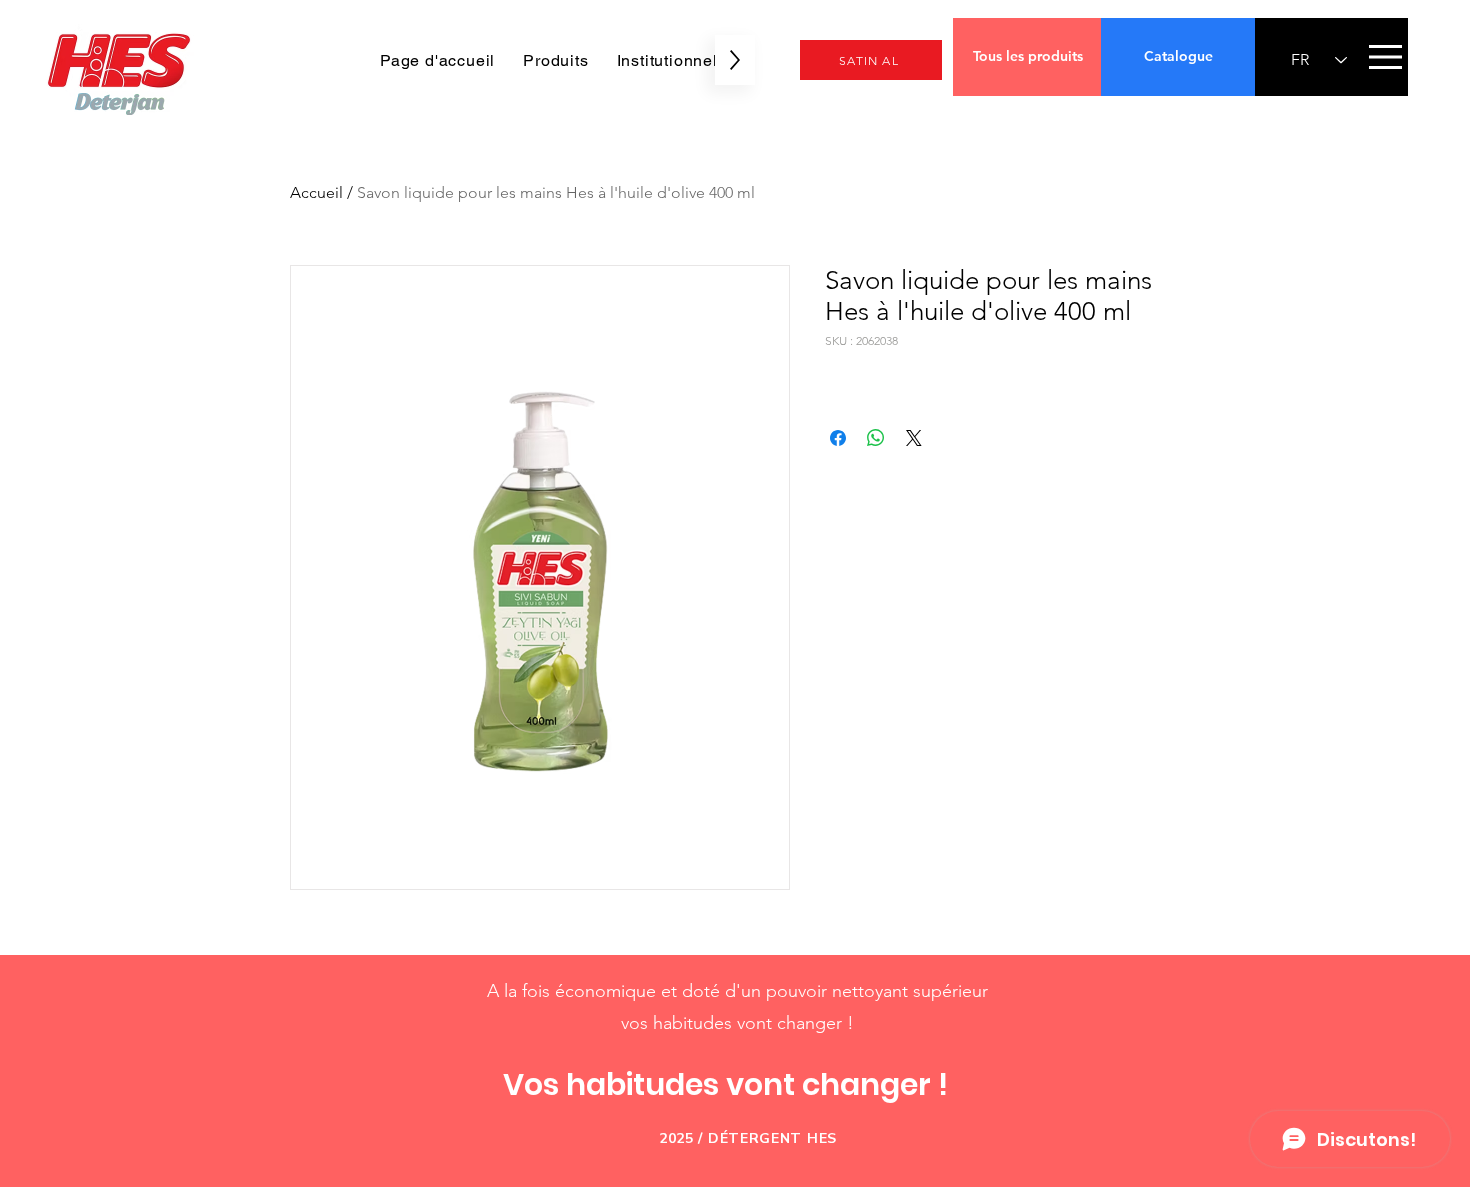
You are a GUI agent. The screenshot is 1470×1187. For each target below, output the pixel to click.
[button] (1385, 57)
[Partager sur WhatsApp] (876, 438)
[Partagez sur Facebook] (838, 438)
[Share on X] (914, 438)
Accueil (316, 192)
